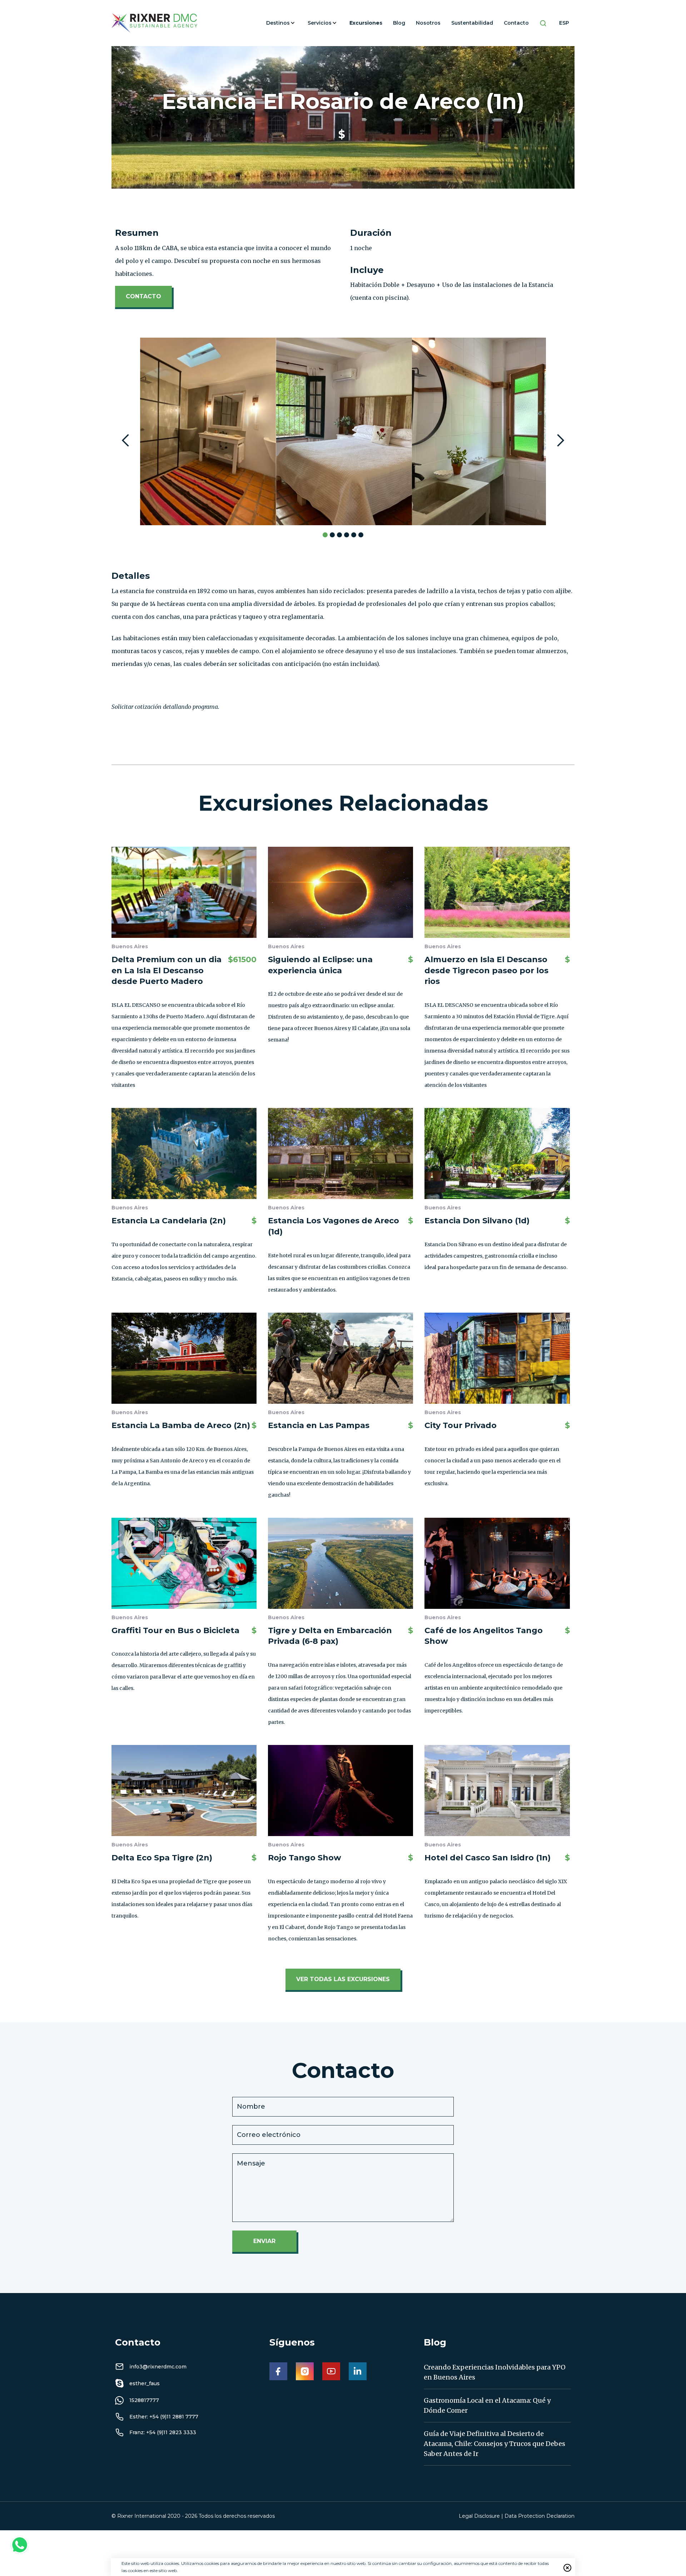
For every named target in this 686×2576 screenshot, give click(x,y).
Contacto (516, 23)
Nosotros (428, 23)
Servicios (320, 23)
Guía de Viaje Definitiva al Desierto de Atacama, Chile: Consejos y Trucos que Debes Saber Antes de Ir (494, 2444)
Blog (399, 23)
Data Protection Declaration (540, 2516)
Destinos (278, 23)
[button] (282, 23)
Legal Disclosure (479, 2516)
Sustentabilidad (472, 23)
